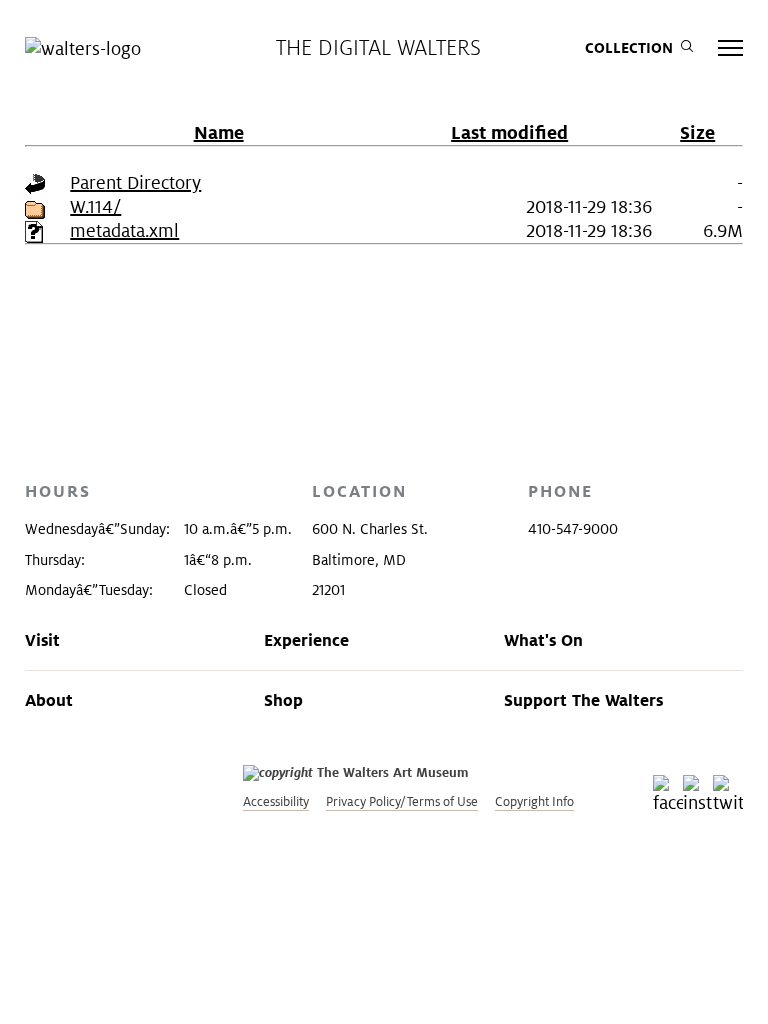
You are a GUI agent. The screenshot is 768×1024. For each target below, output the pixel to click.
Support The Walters (583, 700)
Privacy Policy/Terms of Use (402, 801)
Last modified (509, 132)
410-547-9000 (573, 529)
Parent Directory (135, 182)
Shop (283, 700)
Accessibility (276, 801)
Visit (42, 640)
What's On (543, 640)
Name (219, 132)
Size (697, 132)
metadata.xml (124, 230)
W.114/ (95, 206)
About (49, 700)
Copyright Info (534, 801)
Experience (306, 640)
